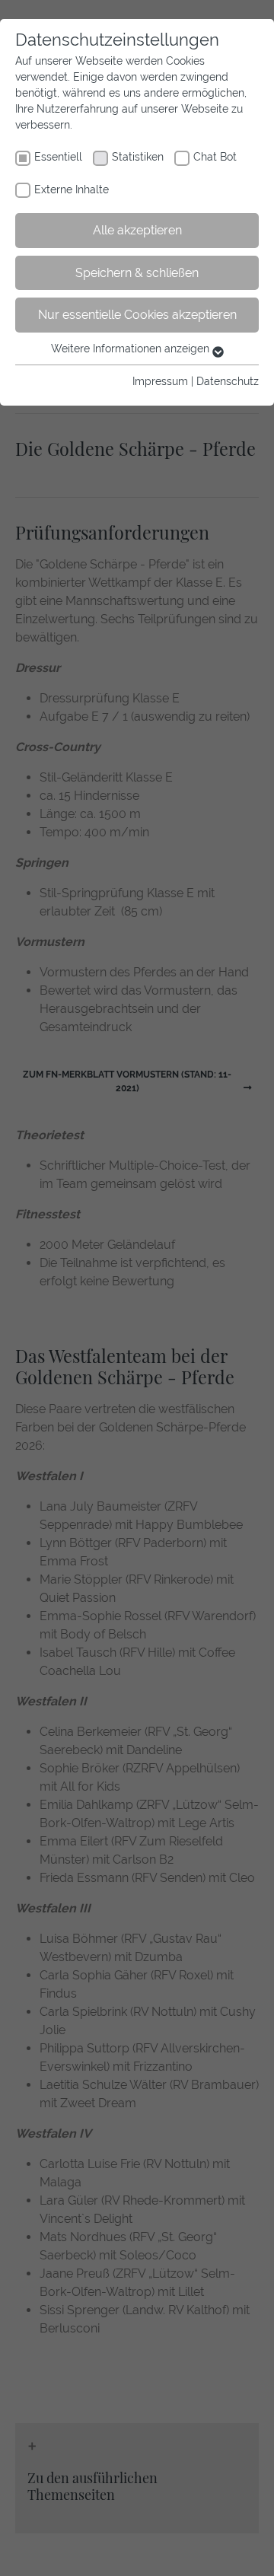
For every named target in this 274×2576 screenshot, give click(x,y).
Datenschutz (228, 381)
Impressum (160, 381)
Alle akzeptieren (137, 230)
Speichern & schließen (137, 273)
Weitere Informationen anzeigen (132, 349)
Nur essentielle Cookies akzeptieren (137, 315)
